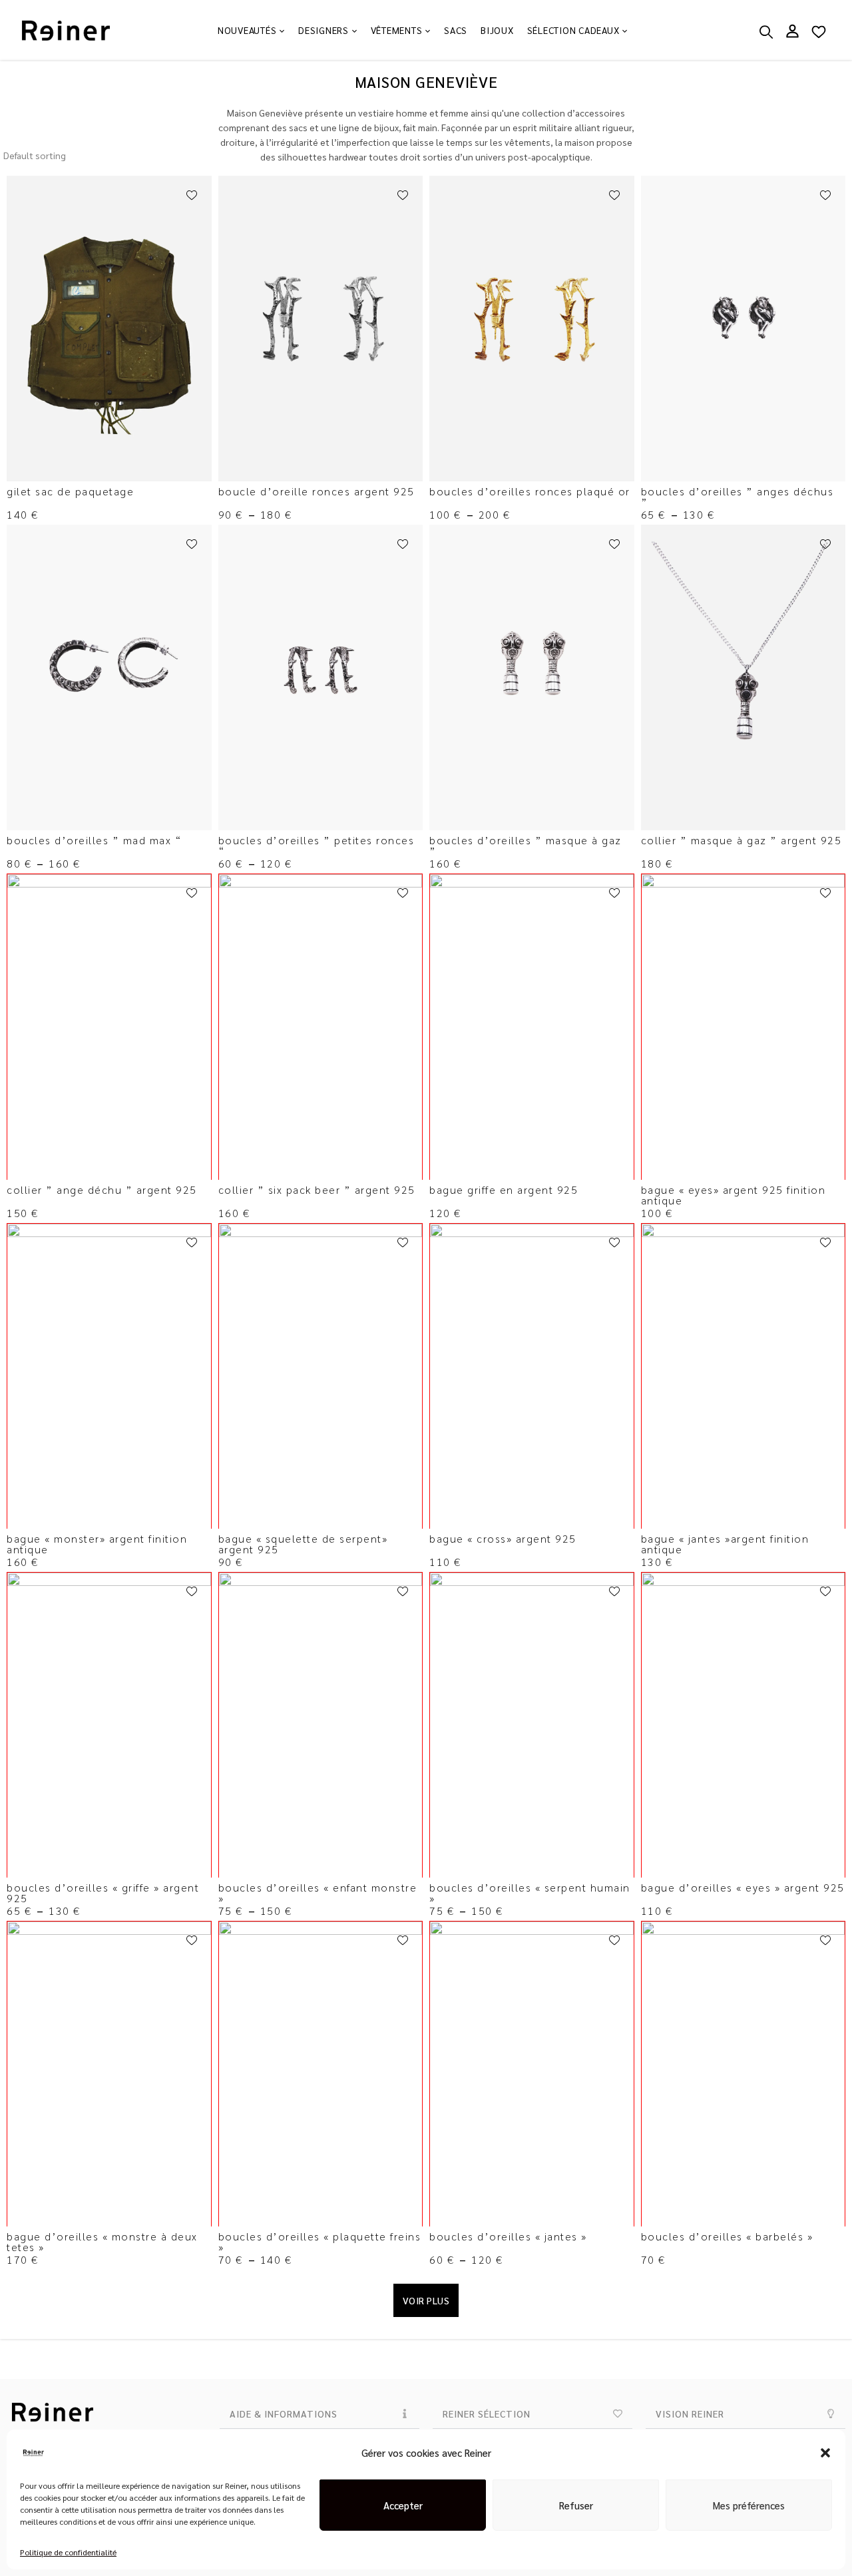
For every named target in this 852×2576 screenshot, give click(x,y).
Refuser (576, 2505)
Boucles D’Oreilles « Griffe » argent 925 (103, 1893)
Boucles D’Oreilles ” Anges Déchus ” (738, 496)
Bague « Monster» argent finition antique (97, 1544)
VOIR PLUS (426, 2300)
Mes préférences (749, 2505)
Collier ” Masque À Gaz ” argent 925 (742, 840)
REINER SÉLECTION (487, 2414)
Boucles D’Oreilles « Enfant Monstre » (318, 1893)
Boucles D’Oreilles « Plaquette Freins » (320, 2241)
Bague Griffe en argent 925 (504, 1189)
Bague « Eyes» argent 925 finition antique (734, 1195)
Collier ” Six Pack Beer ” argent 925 (317, 1189)
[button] (825, 2453)
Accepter (403, 2505)
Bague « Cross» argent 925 (503, 1538)
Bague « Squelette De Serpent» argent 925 (303, 1544)
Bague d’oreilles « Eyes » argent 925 (743, 1887)
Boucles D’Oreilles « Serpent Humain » (530, 1893)
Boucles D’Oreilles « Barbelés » (727, 2236)
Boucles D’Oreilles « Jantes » (510, 2236)
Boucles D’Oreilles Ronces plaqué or (530, 491)
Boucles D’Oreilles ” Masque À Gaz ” (526, 845)
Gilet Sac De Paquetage (70, 491)
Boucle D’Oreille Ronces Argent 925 (317, 491)
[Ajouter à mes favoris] (192, 196)
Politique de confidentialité (68, 2552)
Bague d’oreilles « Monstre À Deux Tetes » (102, 2241)
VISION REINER (690, 2414)
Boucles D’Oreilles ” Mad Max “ (94, 840)
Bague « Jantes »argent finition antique (725, 1544)
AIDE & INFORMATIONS (284, 2414)
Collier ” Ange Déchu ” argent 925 (102, 1189)
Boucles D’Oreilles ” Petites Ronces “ (317, 845)
